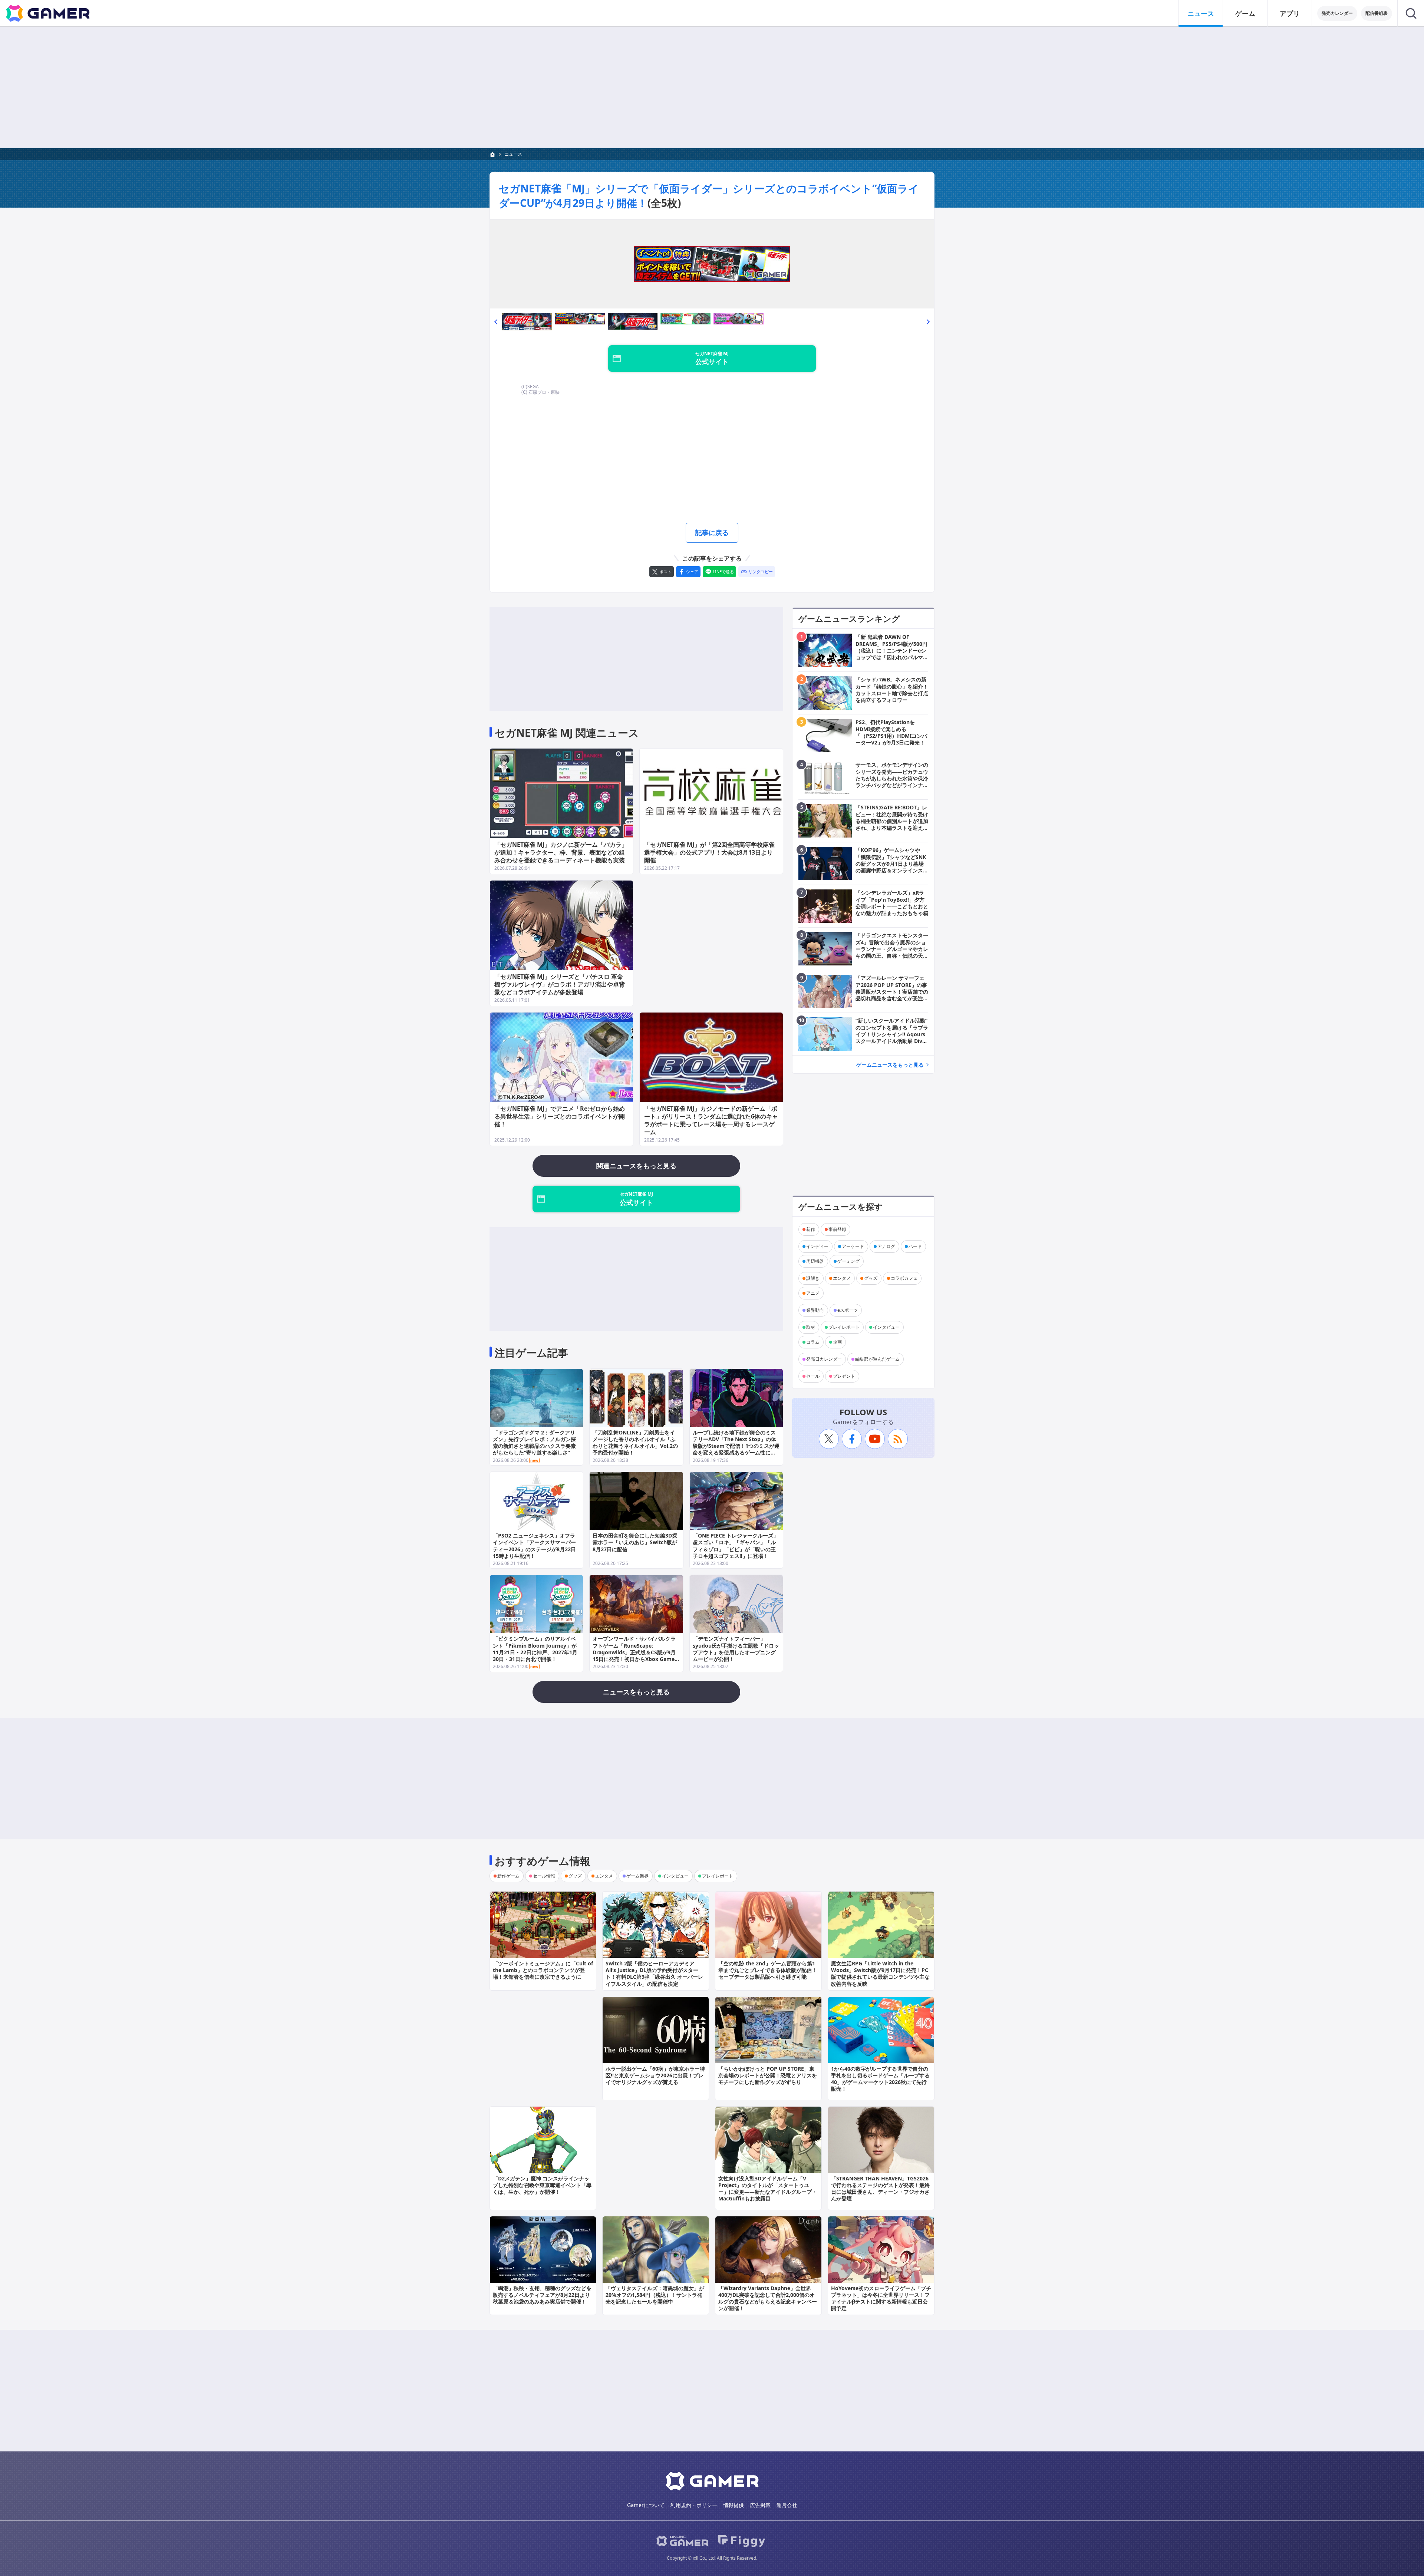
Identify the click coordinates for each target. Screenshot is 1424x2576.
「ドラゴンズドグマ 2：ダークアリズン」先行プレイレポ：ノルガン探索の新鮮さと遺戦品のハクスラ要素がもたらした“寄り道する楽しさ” (534, 1443)
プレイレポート (844, 1327)
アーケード (853, 1246)
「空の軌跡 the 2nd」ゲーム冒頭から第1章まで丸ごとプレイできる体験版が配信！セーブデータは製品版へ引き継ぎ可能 (768, 1970)
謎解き (813, 1278)
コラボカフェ (904, 1278)
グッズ (871, 1278)
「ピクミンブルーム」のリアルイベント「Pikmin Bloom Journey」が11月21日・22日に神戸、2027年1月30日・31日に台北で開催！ (535, 1649)
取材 (811, 1327)
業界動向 (815, 1310)
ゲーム (1245, 13)
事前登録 (837, 1229)
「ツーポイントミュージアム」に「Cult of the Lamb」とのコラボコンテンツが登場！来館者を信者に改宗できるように (543, 1970)
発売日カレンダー (824, 1359)
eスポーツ (848, 1310)
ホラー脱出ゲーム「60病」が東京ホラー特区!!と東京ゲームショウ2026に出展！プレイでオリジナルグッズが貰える (655, 2075)
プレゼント (844, 1376)
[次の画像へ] (712, 264)
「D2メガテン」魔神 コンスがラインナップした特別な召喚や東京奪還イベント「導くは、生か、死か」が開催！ (542, 2185)
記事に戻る (712, 532)
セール (813, 1376)
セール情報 (544, 1876)
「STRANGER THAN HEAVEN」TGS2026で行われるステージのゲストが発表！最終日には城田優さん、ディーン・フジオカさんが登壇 (880, 2189)
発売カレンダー (1337, 13)
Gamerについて (646, 2505)
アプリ (1290, 13)
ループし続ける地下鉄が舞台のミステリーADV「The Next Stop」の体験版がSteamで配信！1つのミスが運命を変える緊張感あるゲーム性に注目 (736, 1446)
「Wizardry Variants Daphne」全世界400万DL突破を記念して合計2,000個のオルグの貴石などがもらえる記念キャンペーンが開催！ (768, 2298)
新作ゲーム (508, 1876)
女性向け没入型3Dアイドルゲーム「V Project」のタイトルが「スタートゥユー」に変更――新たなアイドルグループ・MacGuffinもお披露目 (768, 2189)
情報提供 (734, 2505)
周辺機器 (815, 1261)
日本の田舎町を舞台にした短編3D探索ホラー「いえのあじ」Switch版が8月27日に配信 (635, 1542)
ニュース (1201, 13)
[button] (496, 321)
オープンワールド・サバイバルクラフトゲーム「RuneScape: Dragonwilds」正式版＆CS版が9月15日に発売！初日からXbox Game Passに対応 (634, 1652)
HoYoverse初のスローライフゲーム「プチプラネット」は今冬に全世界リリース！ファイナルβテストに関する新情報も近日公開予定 (881, 2298)
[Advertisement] (712, 87)
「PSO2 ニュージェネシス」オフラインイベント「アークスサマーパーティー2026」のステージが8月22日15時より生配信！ (534, 1546)
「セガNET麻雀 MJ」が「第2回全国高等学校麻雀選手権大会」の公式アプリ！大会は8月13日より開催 (709, 852)
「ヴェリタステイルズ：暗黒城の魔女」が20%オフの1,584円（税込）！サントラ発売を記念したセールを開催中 (655, 2295)
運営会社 (787, 2505)
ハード (915, 1246)
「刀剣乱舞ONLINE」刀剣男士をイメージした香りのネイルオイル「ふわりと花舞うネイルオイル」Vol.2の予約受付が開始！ (635, 1443)
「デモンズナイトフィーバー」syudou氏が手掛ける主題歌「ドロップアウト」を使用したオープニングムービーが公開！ (736, 1649)
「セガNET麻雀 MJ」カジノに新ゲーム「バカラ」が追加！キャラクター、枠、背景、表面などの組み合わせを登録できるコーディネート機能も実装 (561, 852)
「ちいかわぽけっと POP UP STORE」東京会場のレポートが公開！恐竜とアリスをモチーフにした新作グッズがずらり (768, 2075)
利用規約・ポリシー (694, 2505)
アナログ (886, 1246)
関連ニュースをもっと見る (636, 1166)
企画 (837, 1342)
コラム (813, 1342)
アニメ (813, 1293)
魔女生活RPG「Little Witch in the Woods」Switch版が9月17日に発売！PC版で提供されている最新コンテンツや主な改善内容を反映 (880, 1974)
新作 (811, 1229)
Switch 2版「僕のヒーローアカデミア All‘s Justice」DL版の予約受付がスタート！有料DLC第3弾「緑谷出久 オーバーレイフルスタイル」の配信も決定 (654, 1974)
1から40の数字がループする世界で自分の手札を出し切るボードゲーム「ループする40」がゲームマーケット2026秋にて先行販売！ (880, 2079)
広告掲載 (760, 2505)
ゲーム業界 (637, 1876)
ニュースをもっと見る (636, 1692)
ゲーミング (848, 1261)
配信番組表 (1377, 13)
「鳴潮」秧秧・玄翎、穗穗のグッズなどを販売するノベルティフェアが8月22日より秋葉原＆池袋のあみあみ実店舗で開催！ (542, 2295)
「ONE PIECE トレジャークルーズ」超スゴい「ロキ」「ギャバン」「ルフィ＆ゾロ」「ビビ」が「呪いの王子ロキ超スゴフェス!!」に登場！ (736, 1546)
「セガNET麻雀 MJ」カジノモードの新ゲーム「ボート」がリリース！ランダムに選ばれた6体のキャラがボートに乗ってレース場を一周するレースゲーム (711, 1120)
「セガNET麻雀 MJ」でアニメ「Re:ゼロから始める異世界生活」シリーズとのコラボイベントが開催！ (560, 1116)
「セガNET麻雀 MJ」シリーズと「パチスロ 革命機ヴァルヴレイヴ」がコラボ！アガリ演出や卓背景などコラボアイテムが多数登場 (560, 984)
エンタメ (842, 1278)
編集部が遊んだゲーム (877, 1359)
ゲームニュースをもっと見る (890, 1065)
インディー (817, 1246)
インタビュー (886, 1327)
